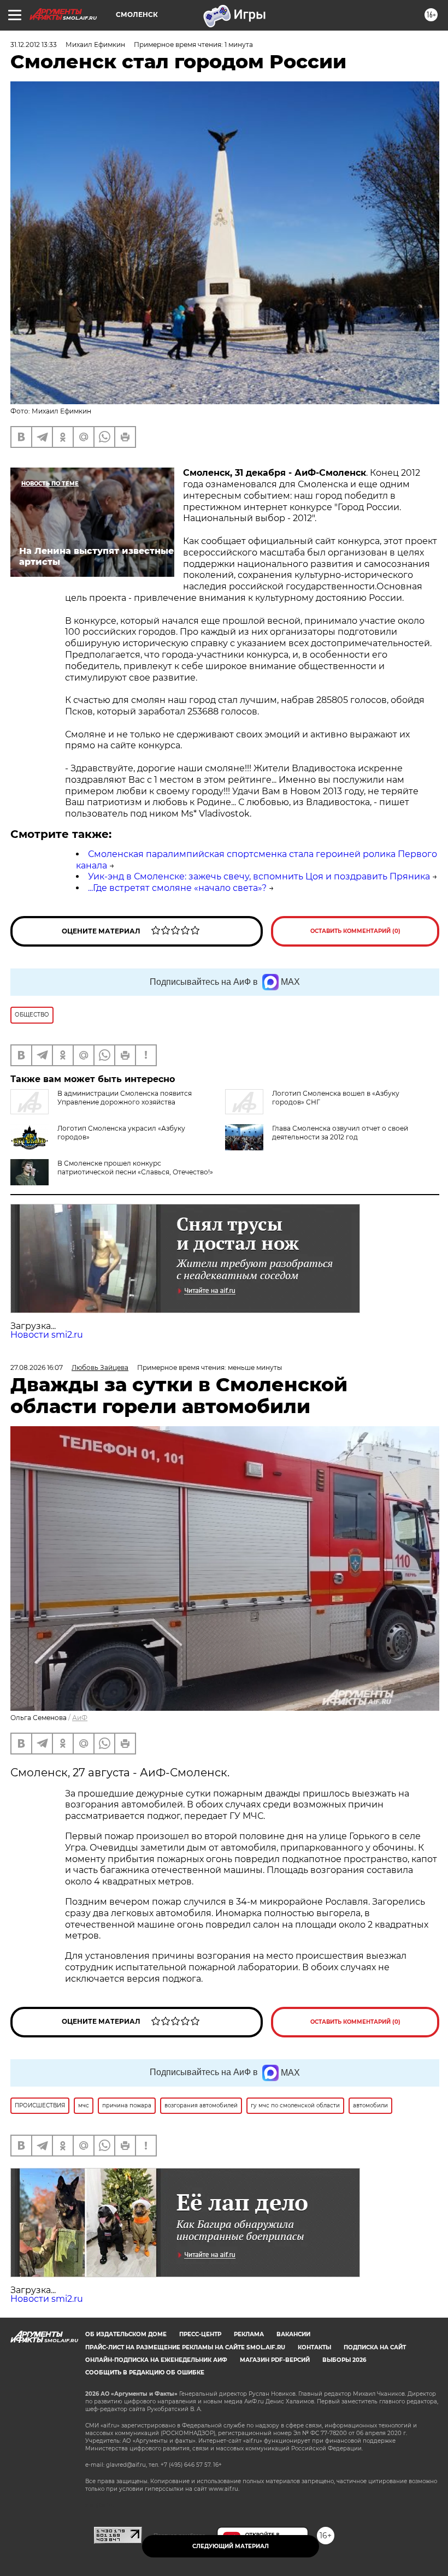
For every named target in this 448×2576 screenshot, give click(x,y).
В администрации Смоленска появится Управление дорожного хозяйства (125, 1098)
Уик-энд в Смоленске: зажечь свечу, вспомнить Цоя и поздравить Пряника (259, 876)
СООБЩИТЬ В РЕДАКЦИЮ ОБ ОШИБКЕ (145, 2373)
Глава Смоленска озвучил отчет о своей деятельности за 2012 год (340, 1133)
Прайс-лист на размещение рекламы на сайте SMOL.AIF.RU (185, 2347)
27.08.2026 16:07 (37, 1367)
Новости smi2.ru (47, 1335)
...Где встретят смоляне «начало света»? (177, 888)
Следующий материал (231, 2546)
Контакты (314, 2347)
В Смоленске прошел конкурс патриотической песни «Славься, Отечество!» (135, 1168)
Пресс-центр (200, 2334)
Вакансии (293, 2334)
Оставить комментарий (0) (355, 931)
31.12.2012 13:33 (34, 45)
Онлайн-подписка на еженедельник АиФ (156, 2360)
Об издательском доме (126, 2334)
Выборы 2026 (344, 2360)
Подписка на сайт (375, 2347)
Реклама (249, 2334)
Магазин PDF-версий (275, 2360)
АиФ (80, 1718)
